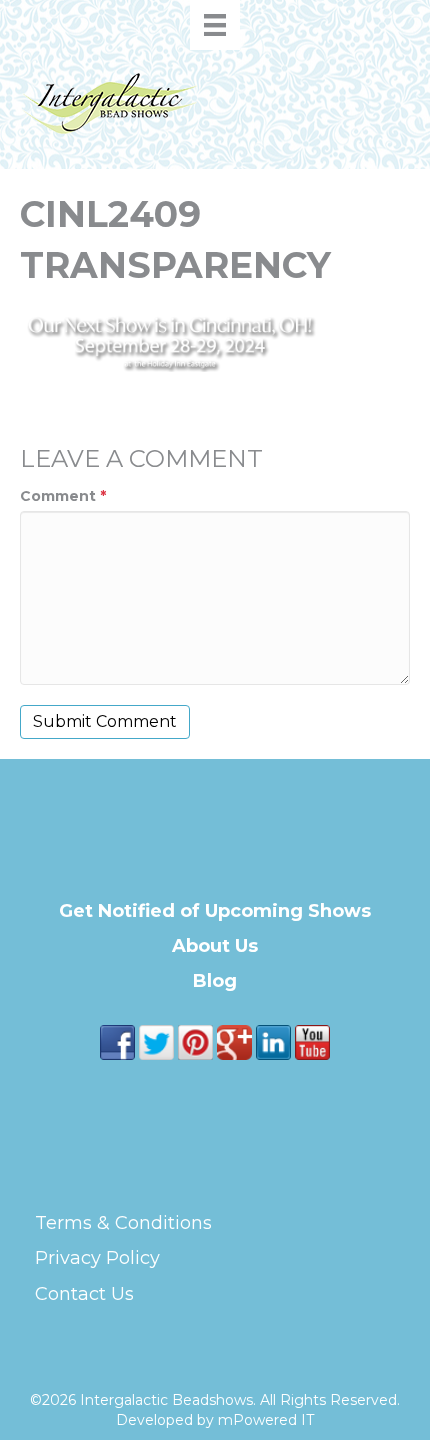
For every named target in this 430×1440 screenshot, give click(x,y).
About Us (215, 946)
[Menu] (215, 25)
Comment (63, 496)
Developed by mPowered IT (215, 1420)
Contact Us (84, 1294)
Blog (215, 981)
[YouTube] (312, 1041)
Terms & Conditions (123, 1223)
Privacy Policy (97, 1258)
